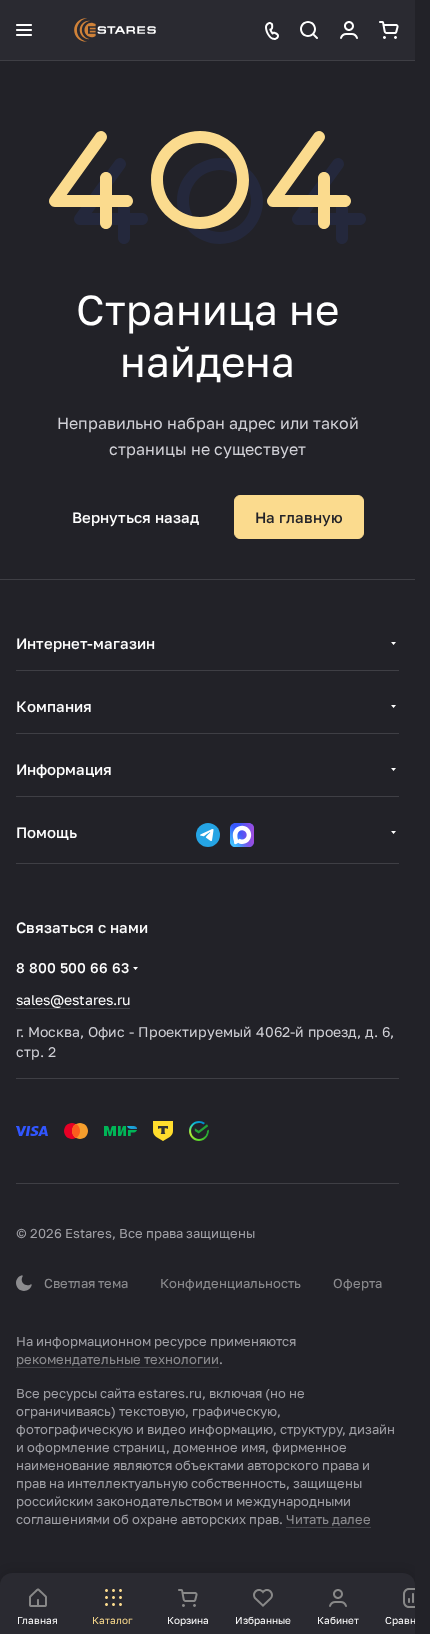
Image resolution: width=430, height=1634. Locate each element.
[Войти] (349, 30)
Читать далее (328, 1519)
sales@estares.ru (73, 999)
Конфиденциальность (230, 1283)
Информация (64, 769)
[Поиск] (309, 30)
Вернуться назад (135, 517)
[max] (242, 835)
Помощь (46, 832)
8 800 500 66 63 (72, 967)
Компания (54, 706)
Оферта (357, 1283)
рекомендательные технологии (117, 1359)
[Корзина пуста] (389, 30)
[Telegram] (208, 835)
